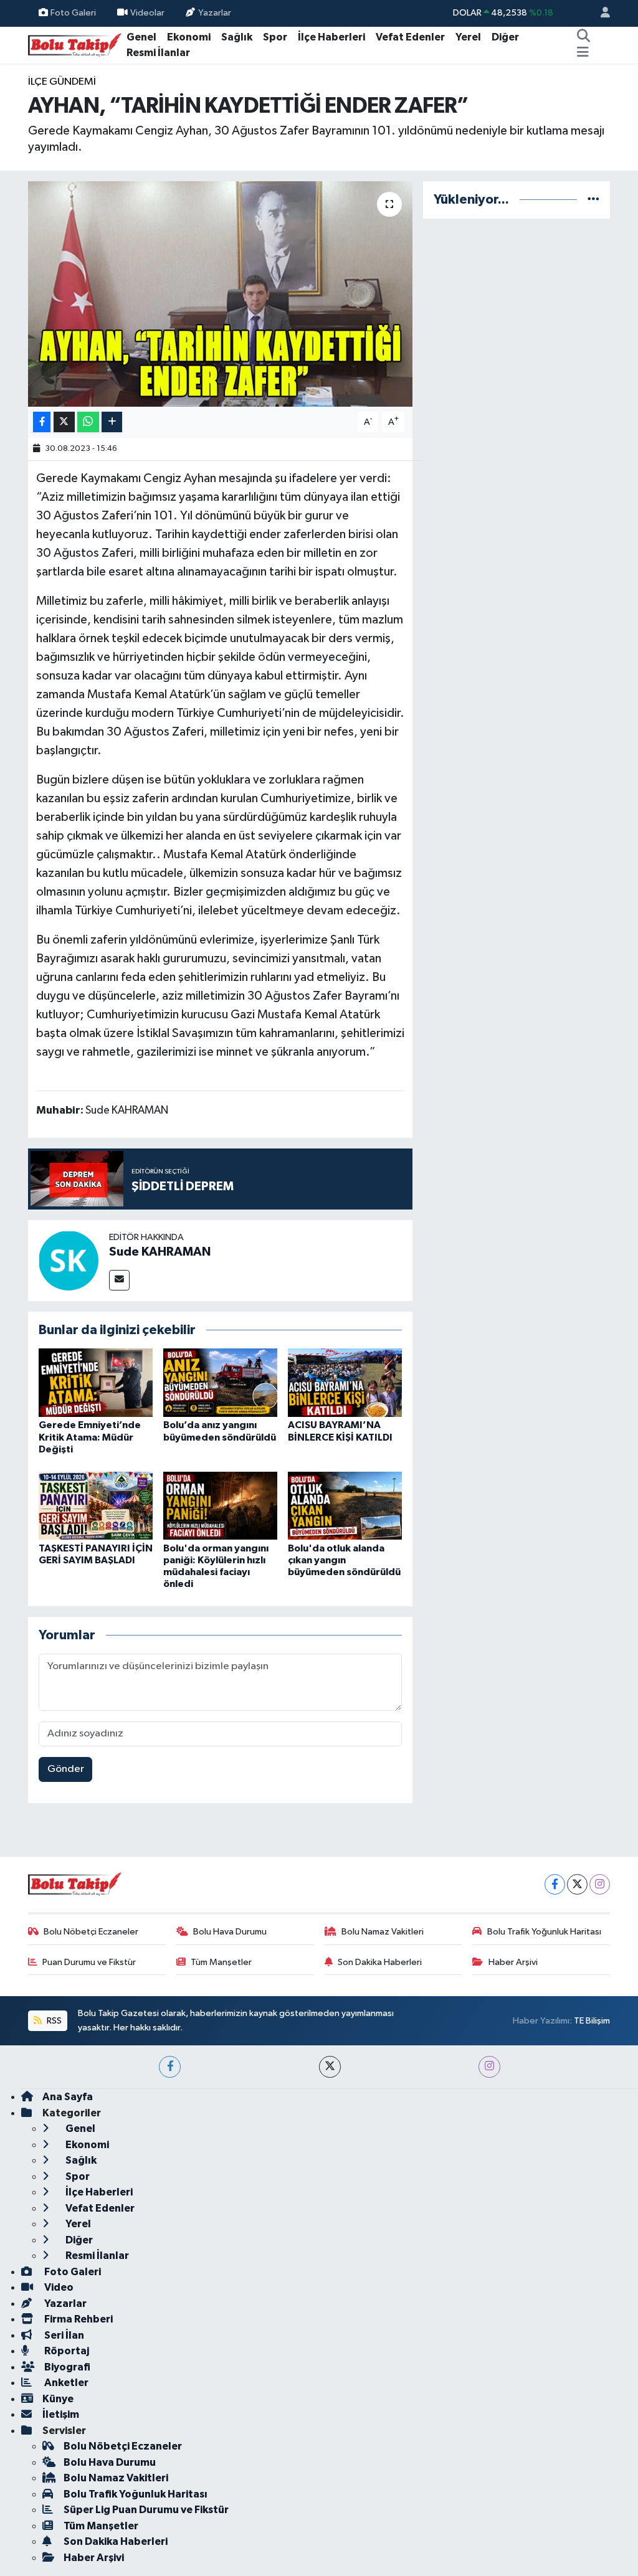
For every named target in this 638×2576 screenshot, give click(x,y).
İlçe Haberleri (331, 37)
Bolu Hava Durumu (230, 1932)
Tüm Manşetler (221, 1962)
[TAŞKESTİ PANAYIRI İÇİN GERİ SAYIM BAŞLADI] (96, 1505)
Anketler (65, 2383)
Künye (58, 2399)
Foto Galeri (73, 13)
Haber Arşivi (513, 1962)
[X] (577, 1884)
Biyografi (66, 2367)
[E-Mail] (119, 1280)
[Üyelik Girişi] (600, 13)
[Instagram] (600, 1884)
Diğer (505, 37)
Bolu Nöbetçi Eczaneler (91, 1932)
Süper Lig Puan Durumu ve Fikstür (146, 2510)
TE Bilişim (592, 2021)
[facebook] (170, 2067)
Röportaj (66, 2351)
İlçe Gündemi (62, 82)
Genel (141, 37)
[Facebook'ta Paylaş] (42, 422)
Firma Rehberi (78, 2319)
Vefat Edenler (410, 37)
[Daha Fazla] (112, 422)
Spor (275, 37)
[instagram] (489, 2067)
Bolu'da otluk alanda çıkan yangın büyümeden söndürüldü (344, 1560)
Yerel (468, 37)
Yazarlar (215, 13)
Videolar (147, 13)
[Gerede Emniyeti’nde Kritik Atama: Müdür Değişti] (96, 1382)
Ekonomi (189, 37)
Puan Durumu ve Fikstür (89, 1962)
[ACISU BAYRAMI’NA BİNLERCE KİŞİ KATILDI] (345, 1382)
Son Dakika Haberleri (380, 1962)
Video (58, 2287)
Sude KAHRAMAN (160, 1252)
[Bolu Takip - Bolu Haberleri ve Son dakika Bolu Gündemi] (75, 45)
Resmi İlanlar (158, 53)
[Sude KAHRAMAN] (69, 1260)
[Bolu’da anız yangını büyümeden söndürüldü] (220, 1382)
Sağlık (237, 37)
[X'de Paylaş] (64, 422)
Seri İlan (63, 2335)
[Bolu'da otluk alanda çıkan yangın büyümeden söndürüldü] (345, 1505)
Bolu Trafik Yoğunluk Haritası (544, 1932)
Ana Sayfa (68, 2097)
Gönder (66, 1769)
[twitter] (330, 2067)
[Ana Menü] (583, 53)
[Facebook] (555, 1884)
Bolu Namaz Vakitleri (383, 1932)
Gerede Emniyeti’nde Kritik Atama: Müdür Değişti (90, 1437)
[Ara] (583, 37)
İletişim (61, 2414)
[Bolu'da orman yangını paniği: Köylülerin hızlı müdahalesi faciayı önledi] (220, 1505)
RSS (53, 2021)
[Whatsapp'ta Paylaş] (88, 422)
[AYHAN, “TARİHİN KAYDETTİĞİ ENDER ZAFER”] (220, 294)
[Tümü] (593, 200)
